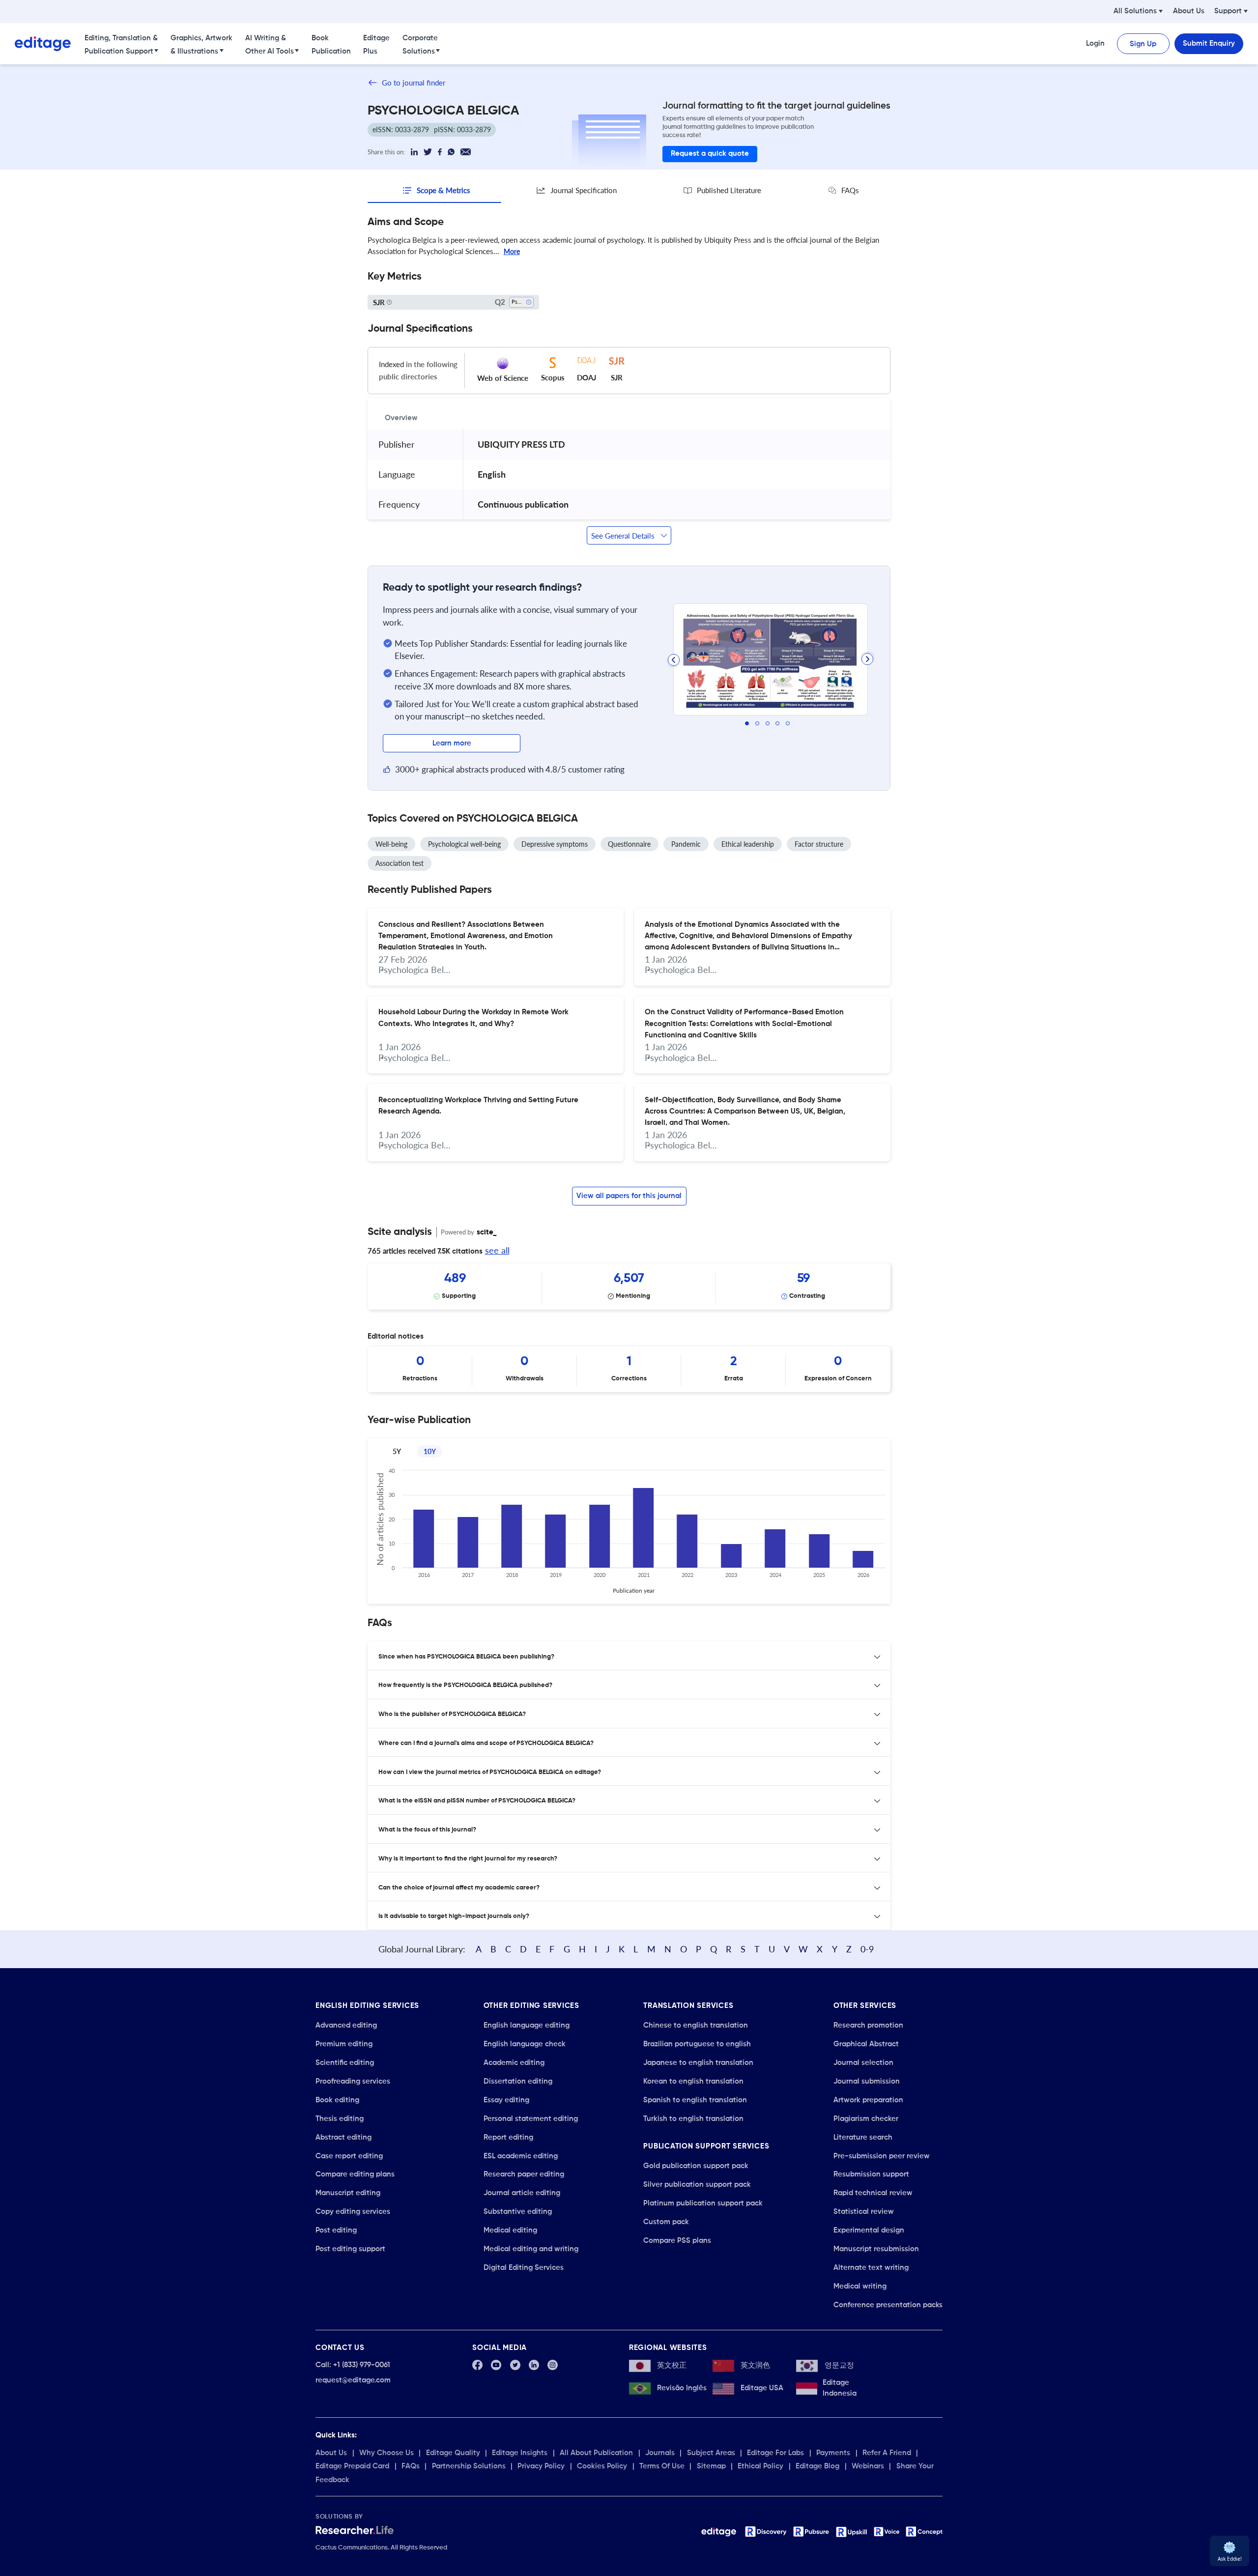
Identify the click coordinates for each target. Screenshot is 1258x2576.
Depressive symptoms (555, 844)
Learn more (452, 743)
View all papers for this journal (629, 1196)
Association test (400, 863)
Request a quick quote (710, 154)
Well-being (391, 844)
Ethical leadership (748, 844)
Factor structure (819, 844)
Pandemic (686, 844)
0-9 (867, 1949)
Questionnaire (629, 844)
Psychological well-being (464, 844)
